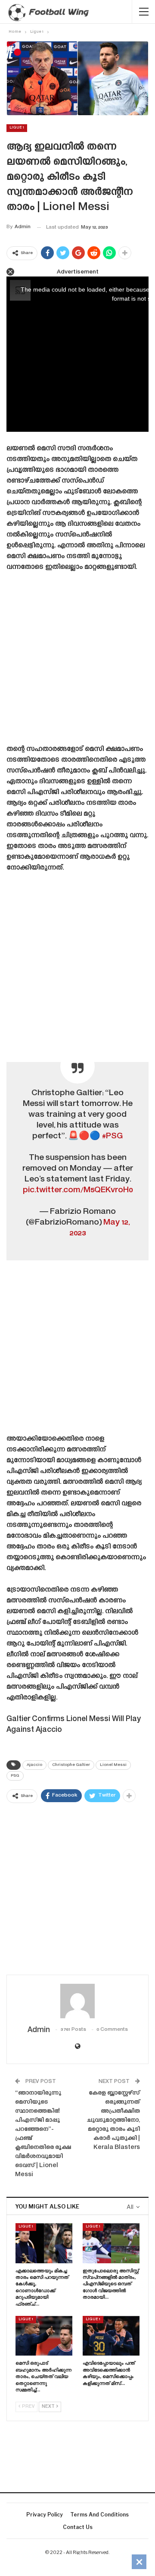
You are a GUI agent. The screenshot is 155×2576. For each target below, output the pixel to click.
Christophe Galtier (71, 1765)
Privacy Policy (45, 2515)
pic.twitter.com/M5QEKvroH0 (78, 1190)
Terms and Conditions (99, 2515)
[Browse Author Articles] (77, 2001)
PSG (15, 1776)
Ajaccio (34, 1765)
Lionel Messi (113, 1765)
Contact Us (78, 2527)
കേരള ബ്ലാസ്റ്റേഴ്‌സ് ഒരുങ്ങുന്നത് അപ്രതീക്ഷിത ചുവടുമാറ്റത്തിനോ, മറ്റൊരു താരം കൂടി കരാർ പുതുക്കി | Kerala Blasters (113, 2120)
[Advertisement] (77, 661)
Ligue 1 (17, 128)
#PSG (112, 1136)
